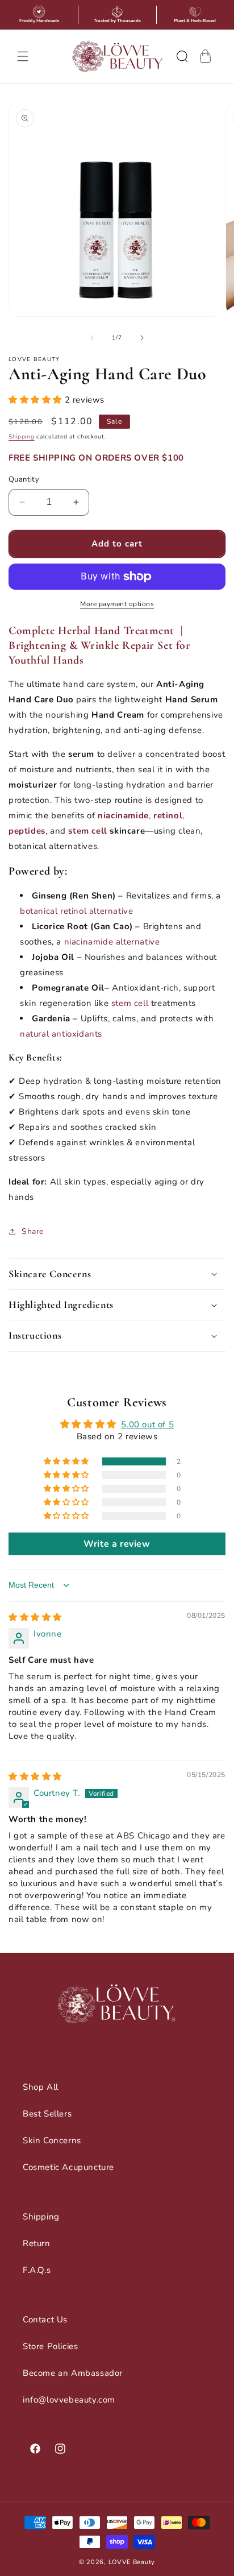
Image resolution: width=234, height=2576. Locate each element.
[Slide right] (142, 338)
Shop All (41, 2087)
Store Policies (50, 2346)
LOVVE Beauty (132, 2562)
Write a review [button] (117, 1544)
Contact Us (45, 2320)
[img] (35, 1617)
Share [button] (33, 1231)
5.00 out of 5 (147, 1424)
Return (37, 2243)
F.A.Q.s (37, 2270)
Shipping (22, 437)
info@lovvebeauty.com (69, 2400)
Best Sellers (47, 2114)
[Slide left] (92, 338)
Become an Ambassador (73, 2373)
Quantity (24, 479)
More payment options (117, 604)
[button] (23, 56)
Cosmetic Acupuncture (68, 2167)
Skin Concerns (52, 2140)
